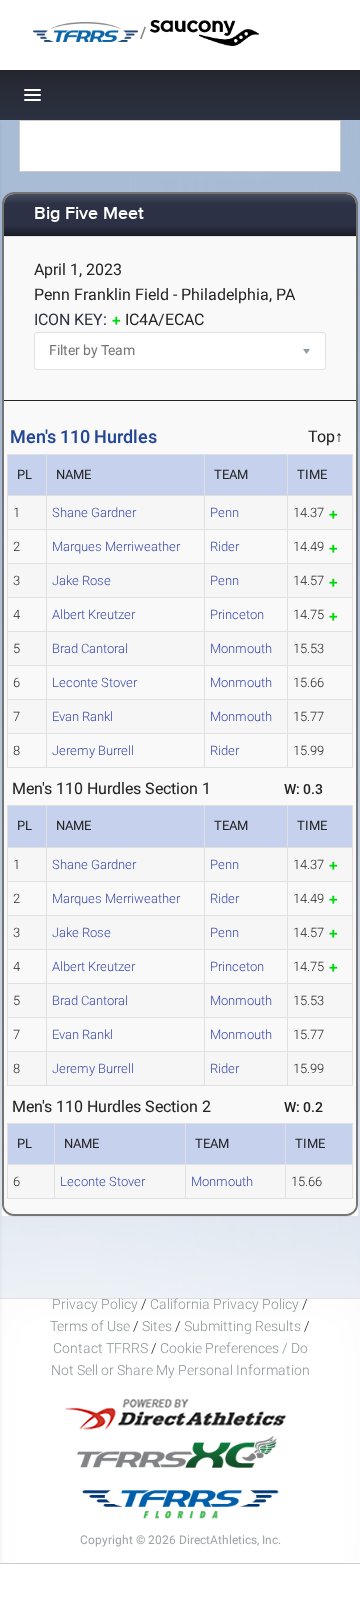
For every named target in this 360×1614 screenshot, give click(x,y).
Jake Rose (81, 580)
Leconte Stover (94, 682)
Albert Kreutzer (93, 614)
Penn (224, 512)
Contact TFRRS (102, 1348)
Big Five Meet (89, 214)
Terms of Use (90, 1326)
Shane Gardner (94, 512)
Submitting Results (242, 1326)
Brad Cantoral (90, 648)
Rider (224, 546)
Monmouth (241, 648)
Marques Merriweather (116, 546)
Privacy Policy (95, 1304)
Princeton (237, 614)
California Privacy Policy (224, 1304)
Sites (157, 1326)
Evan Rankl (82, 716)
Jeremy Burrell (93, 750)
